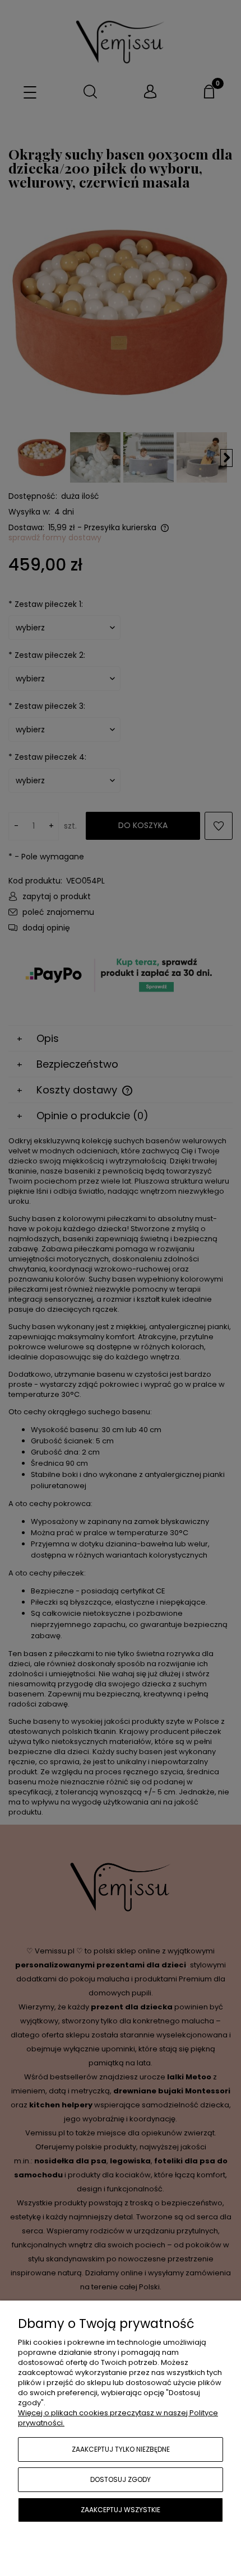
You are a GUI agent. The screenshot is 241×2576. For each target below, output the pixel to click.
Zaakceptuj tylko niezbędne (121, 2449)
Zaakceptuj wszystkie (121, 2510)
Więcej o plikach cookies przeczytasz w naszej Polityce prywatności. (118, 2418)
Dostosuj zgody (121, 2479)
